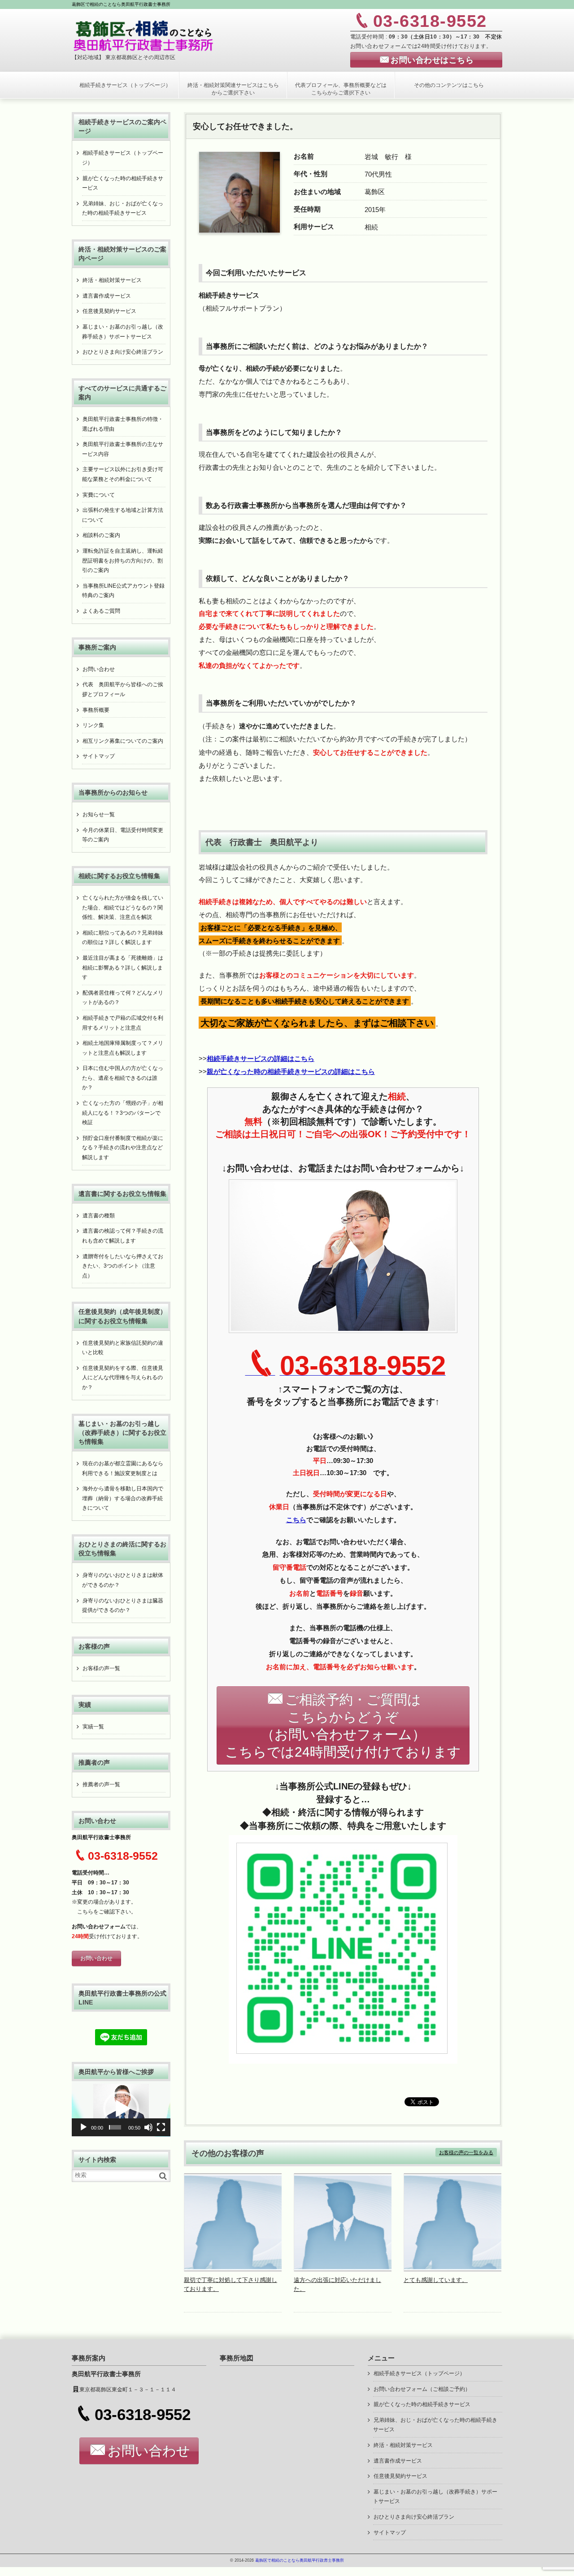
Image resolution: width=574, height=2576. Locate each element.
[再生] (83, 2127)
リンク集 (93, 725)
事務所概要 (96, 710)
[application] (121, 2109)
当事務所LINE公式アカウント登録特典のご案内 (123, 591)
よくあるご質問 (101, 611)
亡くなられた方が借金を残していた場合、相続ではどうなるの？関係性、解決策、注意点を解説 (123, 907)
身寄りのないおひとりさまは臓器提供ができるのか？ (123, 1606)
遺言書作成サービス (107, 296)
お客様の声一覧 (101, 1668)
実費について (99, 495)
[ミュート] (148, 2127)
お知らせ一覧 (99, 814)
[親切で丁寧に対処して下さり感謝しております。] (233, 2269)
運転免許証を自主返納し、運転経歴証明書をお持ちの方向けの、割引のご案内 (123, 561)
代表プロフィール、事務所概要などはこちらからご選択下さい (341, 89)
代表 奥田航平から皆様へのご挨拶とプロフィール (123, 689)
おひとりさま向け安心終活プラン (123, 352)
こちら (85, 1912)
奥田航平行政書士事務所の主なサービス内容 (123, 449)
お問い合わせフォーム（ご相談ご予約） (422, 2389)
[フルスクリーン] (161, 2127)
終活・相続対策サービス (112, 280)
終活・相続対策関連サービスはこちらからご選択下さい (233, 89)
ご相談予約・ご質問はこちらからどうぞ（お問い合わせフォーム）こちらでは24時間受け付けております (343, 1726)
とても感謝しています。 (436, 2280)
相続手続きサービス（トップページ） (125, 85)
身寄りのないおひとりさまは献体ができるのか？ (123, 1580)
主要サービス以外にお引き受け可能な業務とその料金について (123, 474)
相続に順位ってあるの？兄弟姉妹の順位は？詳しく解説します (123, 938)
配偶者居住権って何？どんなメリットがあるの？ (123, 998)
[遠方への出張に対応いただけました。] (343, 2269)
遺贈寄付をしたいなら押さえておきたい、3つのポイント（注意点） (123, 1266)
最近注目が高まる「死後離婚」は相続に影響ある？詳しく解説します (123, 968)
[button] (121, 2109)
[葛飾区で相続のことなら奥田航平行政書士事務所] (143, 35)
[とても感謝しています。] (453, 2269)
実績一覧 (93, 1727)
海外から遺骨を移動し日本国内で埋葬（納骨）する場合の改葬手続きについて (123, 1498)
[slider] (115, 2127)
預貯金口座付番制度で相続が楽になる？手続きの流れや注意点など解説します (123, 1148)
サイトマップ (99, 756)
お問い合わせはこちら (432, 60)
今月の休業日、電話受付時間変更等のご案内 (123, 835)
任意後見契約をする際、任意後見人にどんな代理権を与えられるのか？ (123, 1378)
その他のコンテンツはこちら (449, 85)
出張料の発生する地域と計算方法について (123, 515)
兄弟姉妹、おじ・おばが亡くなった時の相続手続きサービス (123, 208)
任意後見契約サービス (109, 311)
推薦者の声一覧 (101, 1784)
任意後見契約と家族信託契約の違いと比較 (123, 1348)
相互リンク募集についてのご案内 (123, 741)
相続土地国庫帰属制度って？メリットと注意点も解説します (123, 1048)
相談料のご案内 (101, 535)
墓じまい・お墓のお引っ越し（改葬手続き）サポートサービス (123, 332)
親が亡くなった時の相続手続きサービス (123, 183)
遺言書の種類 (99, 1216)
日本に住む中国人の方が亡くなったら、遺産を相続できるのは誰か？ (123, 1078)
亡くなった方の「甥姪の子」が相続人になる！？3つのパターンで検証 (123, 1113)
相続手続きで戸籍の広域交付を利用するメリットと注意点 (123, 1023)
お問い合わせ (99, 669)
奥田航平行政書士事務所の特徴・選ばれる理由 (123, 424)
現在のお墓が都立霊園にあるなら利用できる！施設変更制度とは (123, 1468)
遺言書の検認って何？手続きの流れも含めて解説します (123, 1236)
